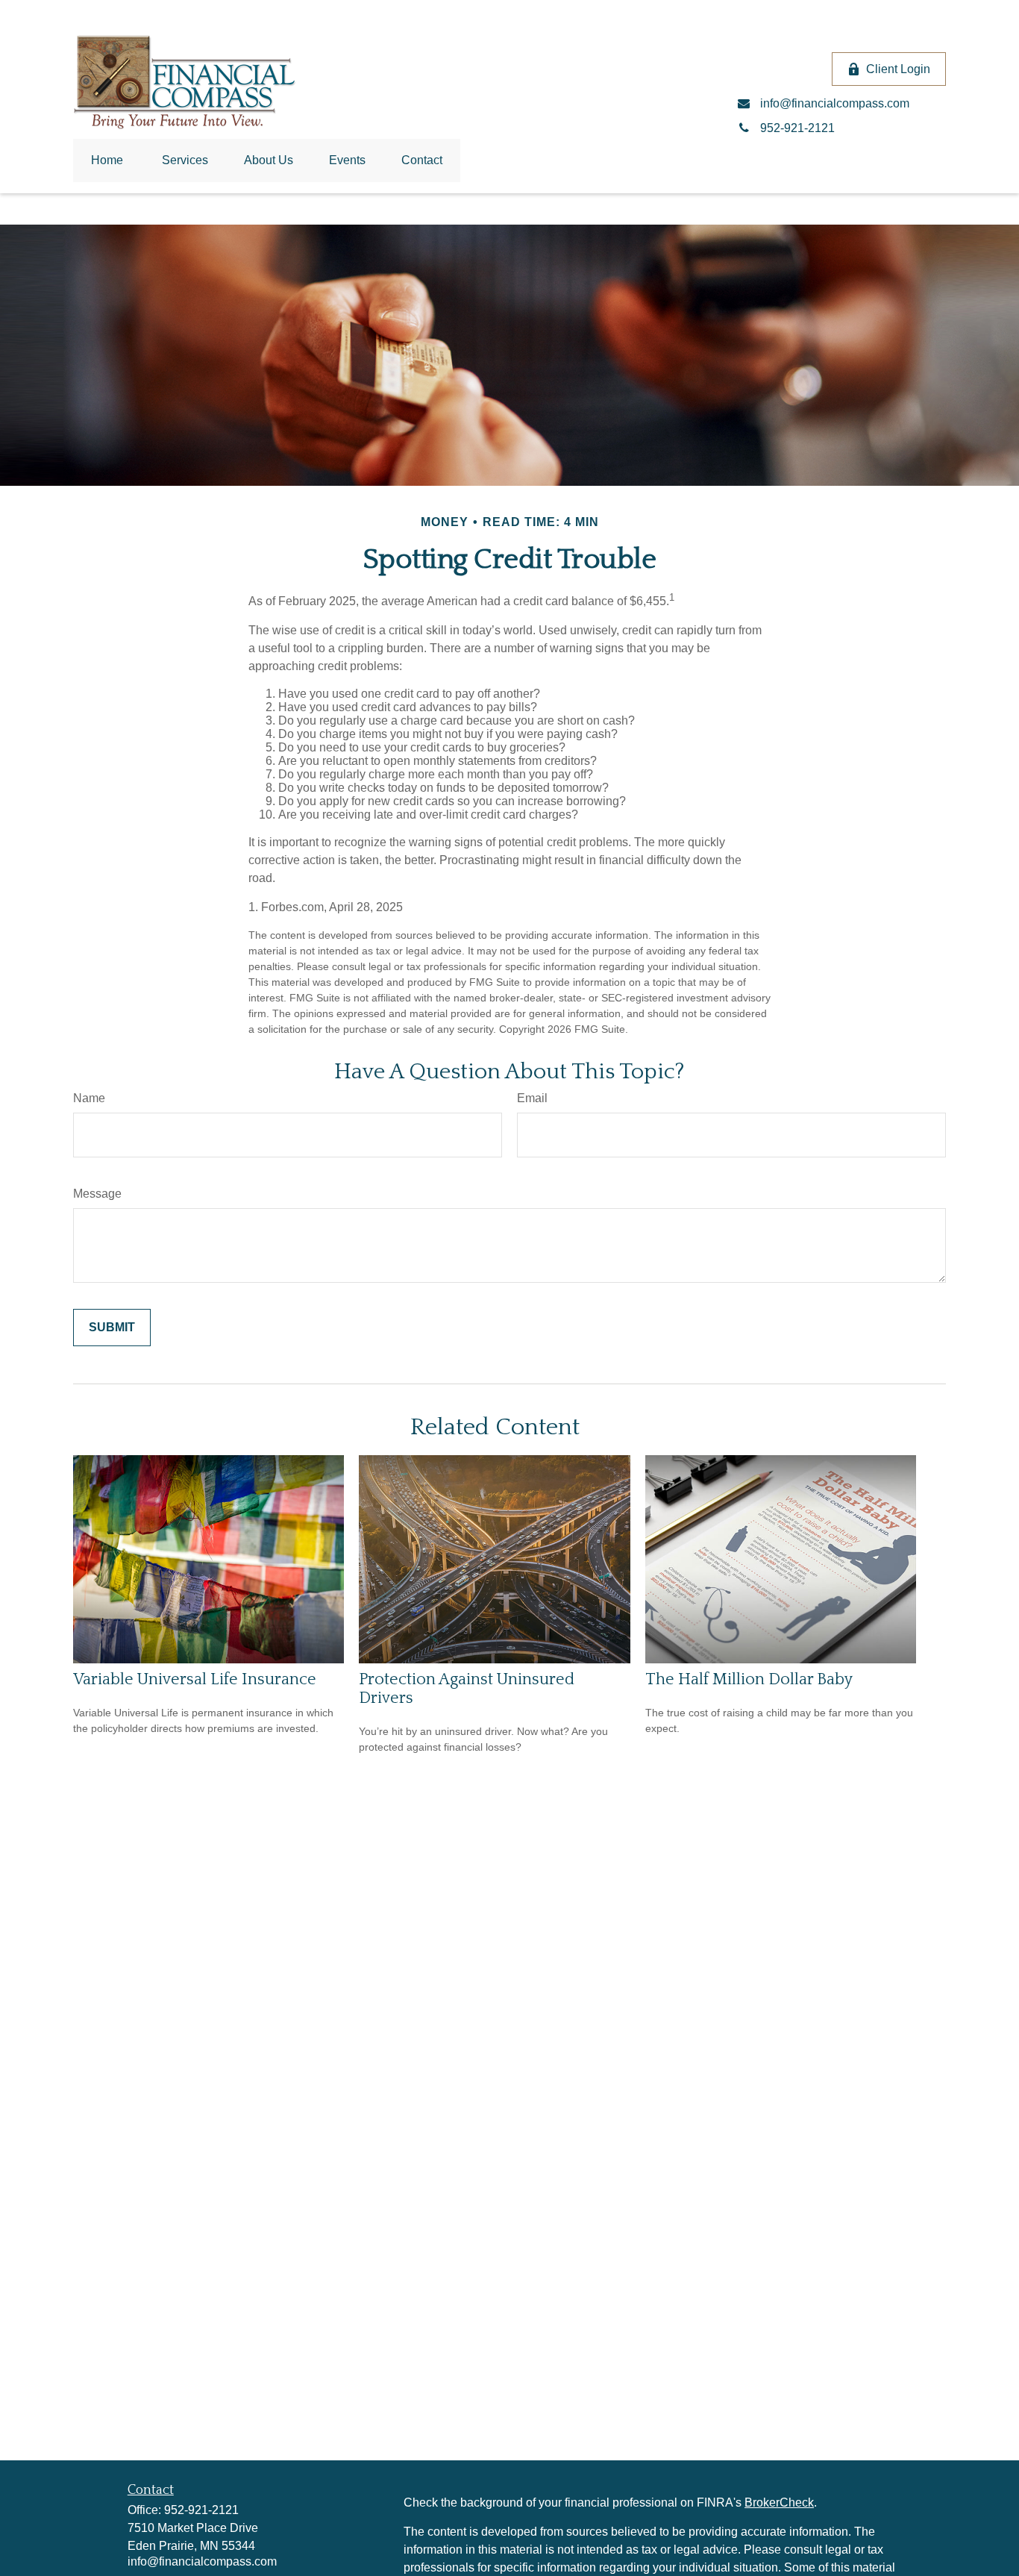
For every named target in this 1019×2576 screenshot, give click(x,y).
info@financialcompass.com (202, 2561)
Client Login (898, 69)
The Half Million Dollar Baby (749, 1679)
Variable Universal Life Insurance (195, 1679)
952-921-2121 (201, 2510)
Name (89, 1098)
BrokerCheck (779, 2502)
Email (532, 1098)
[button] (107, 160)
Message (97, 1194)
